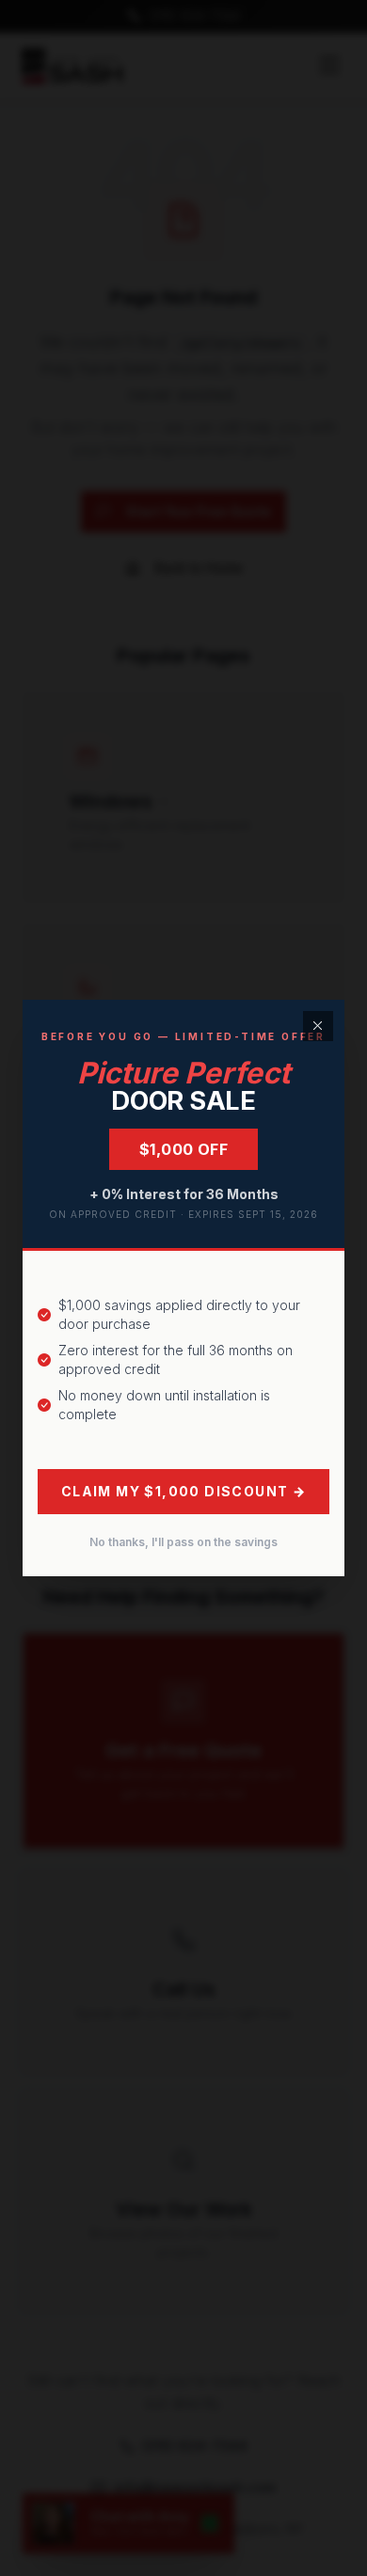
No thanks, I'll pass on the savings (183, 1542)
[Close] (318, 1026)
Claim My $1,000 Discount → (183, 1491)
